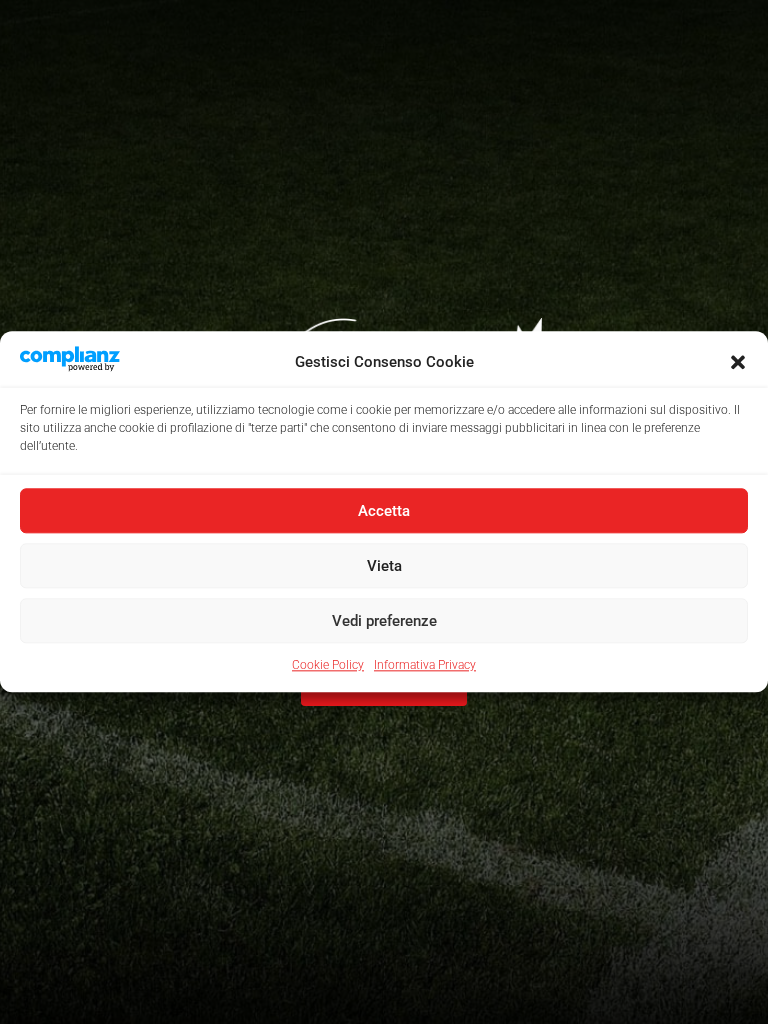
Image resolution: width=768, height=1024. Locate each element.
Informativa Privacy (425, 666)
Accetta (384, 511)
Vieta (384, 566)
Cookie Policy (328, 666)
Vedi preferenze (384, 621)
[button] (738, 362)
